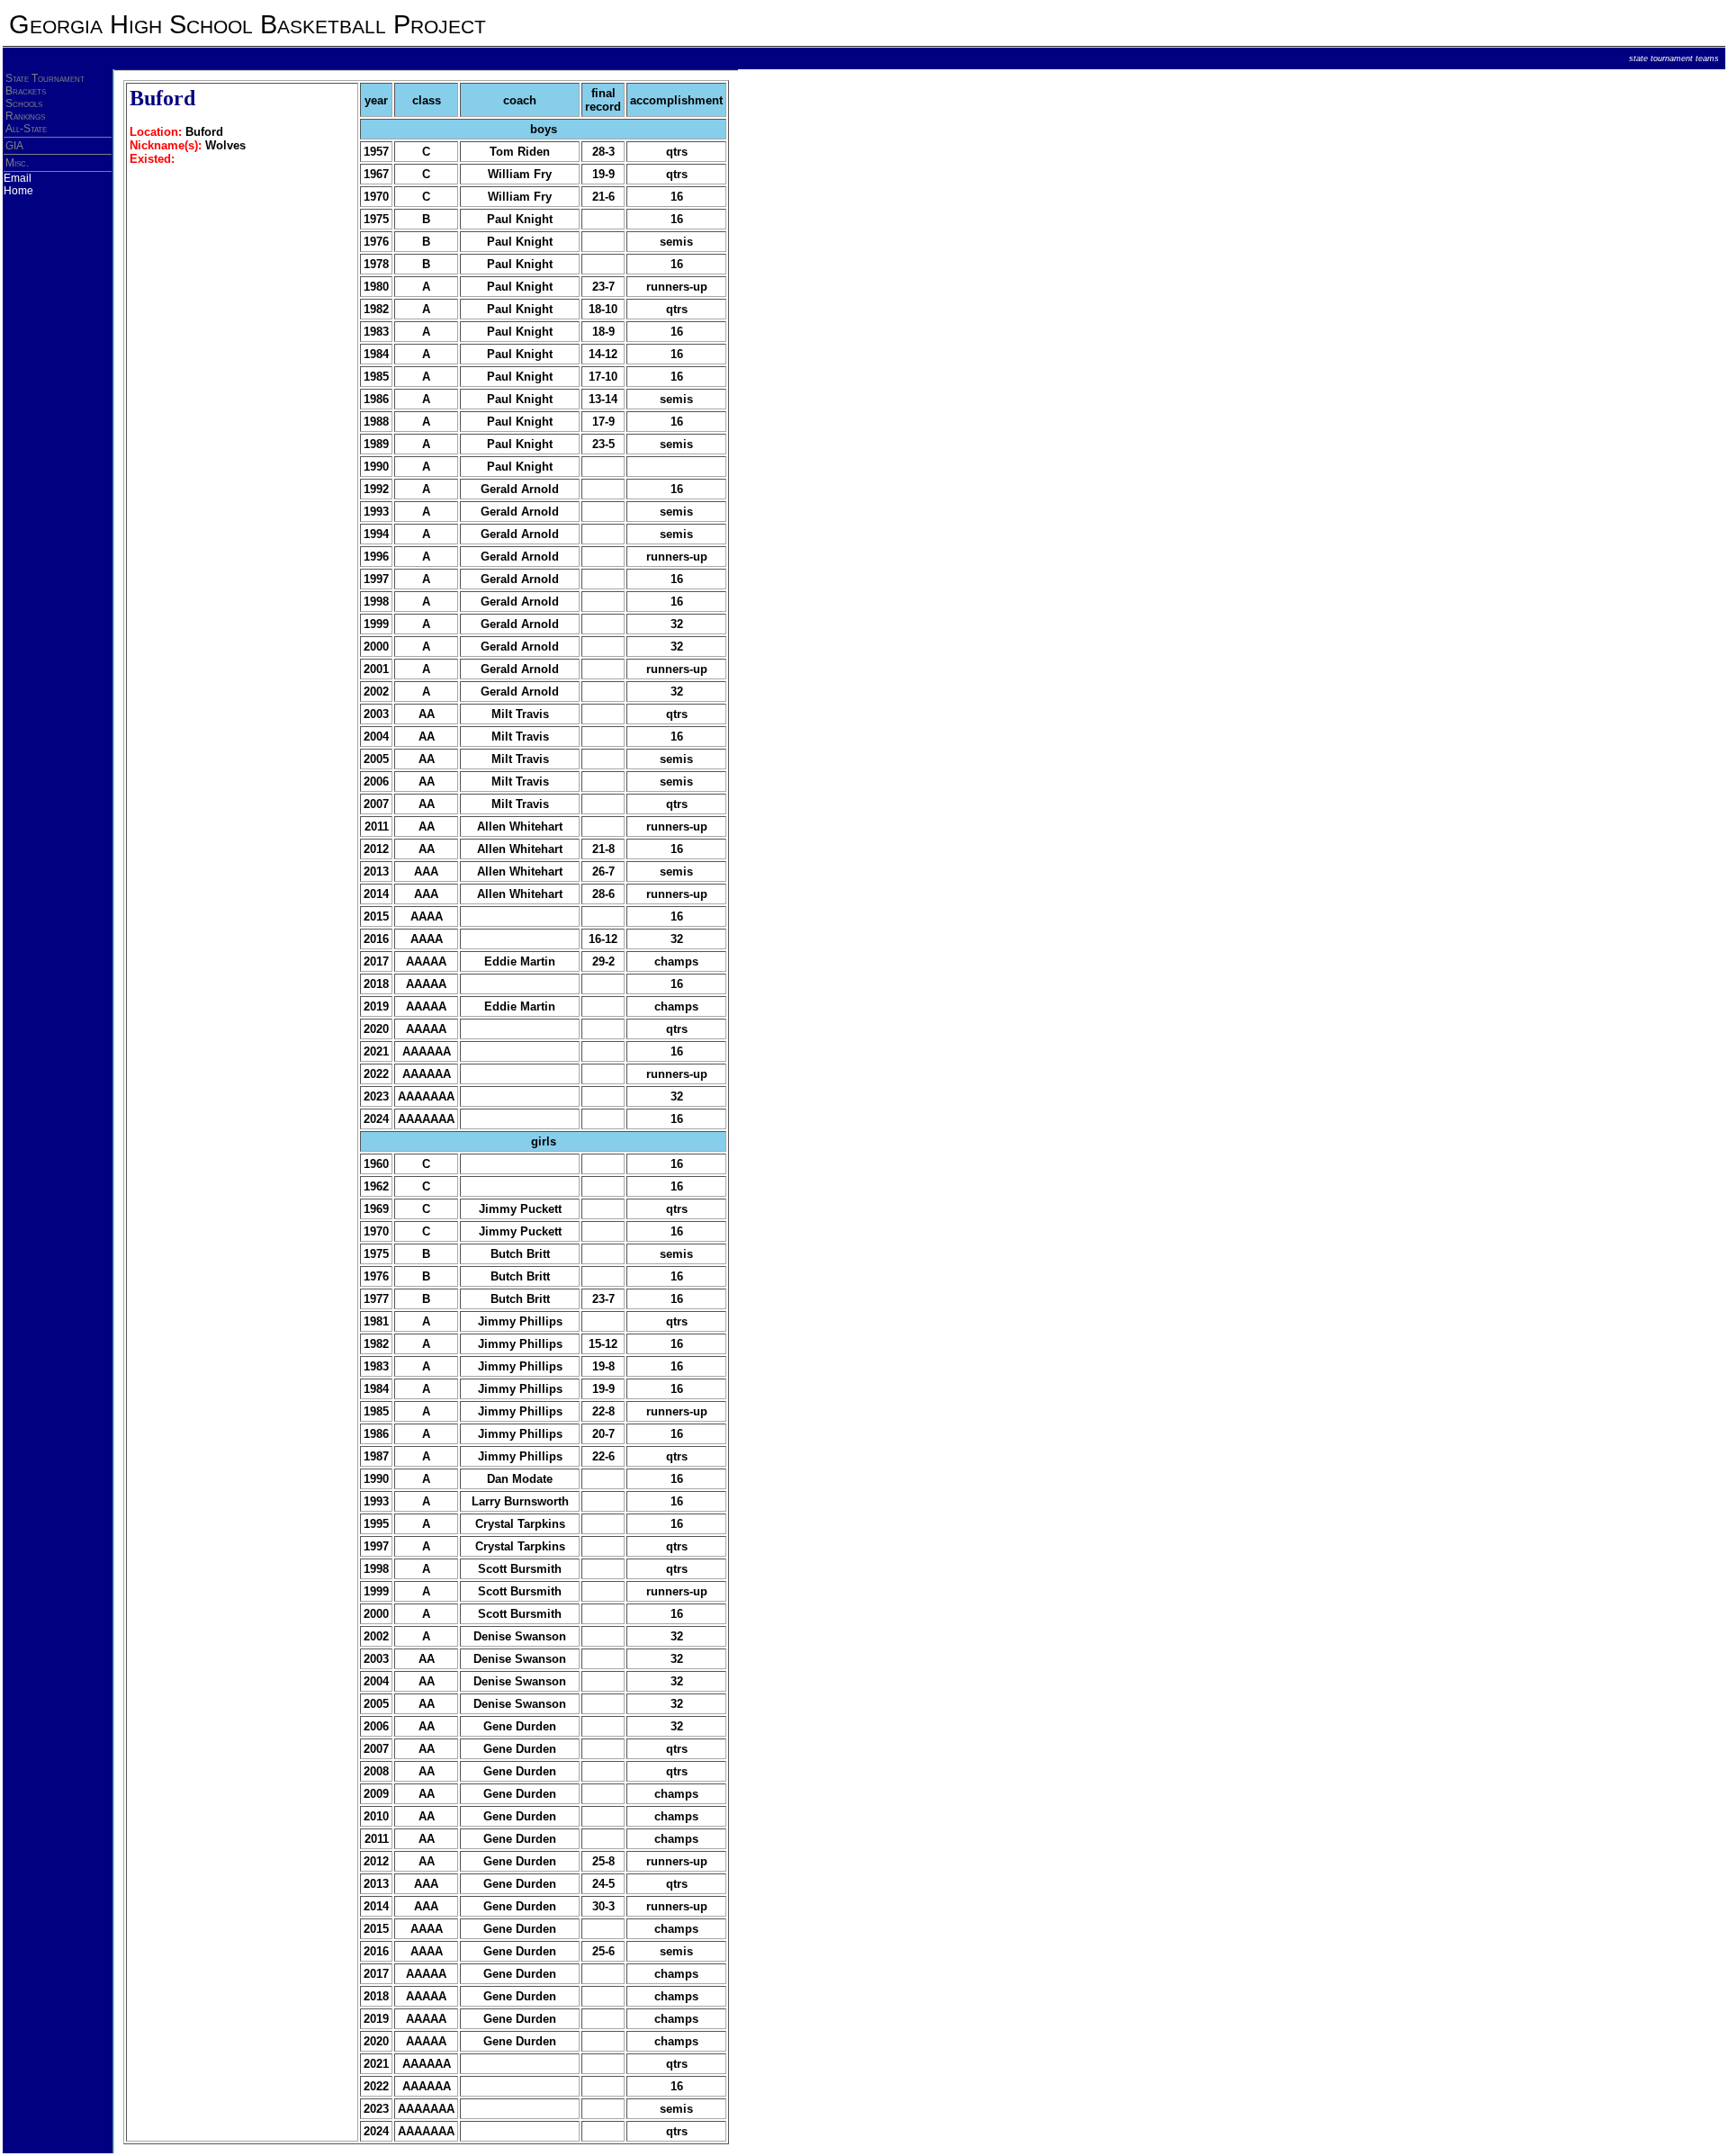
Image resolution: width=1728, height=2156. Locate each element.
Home (18, 191)
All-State (26, 129)
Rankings (25, 116)
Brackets (26, 91)
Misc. (17, 163)
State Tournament (45, 78)
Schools (24, 103)
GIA (14, 146)
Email (18, 178)
